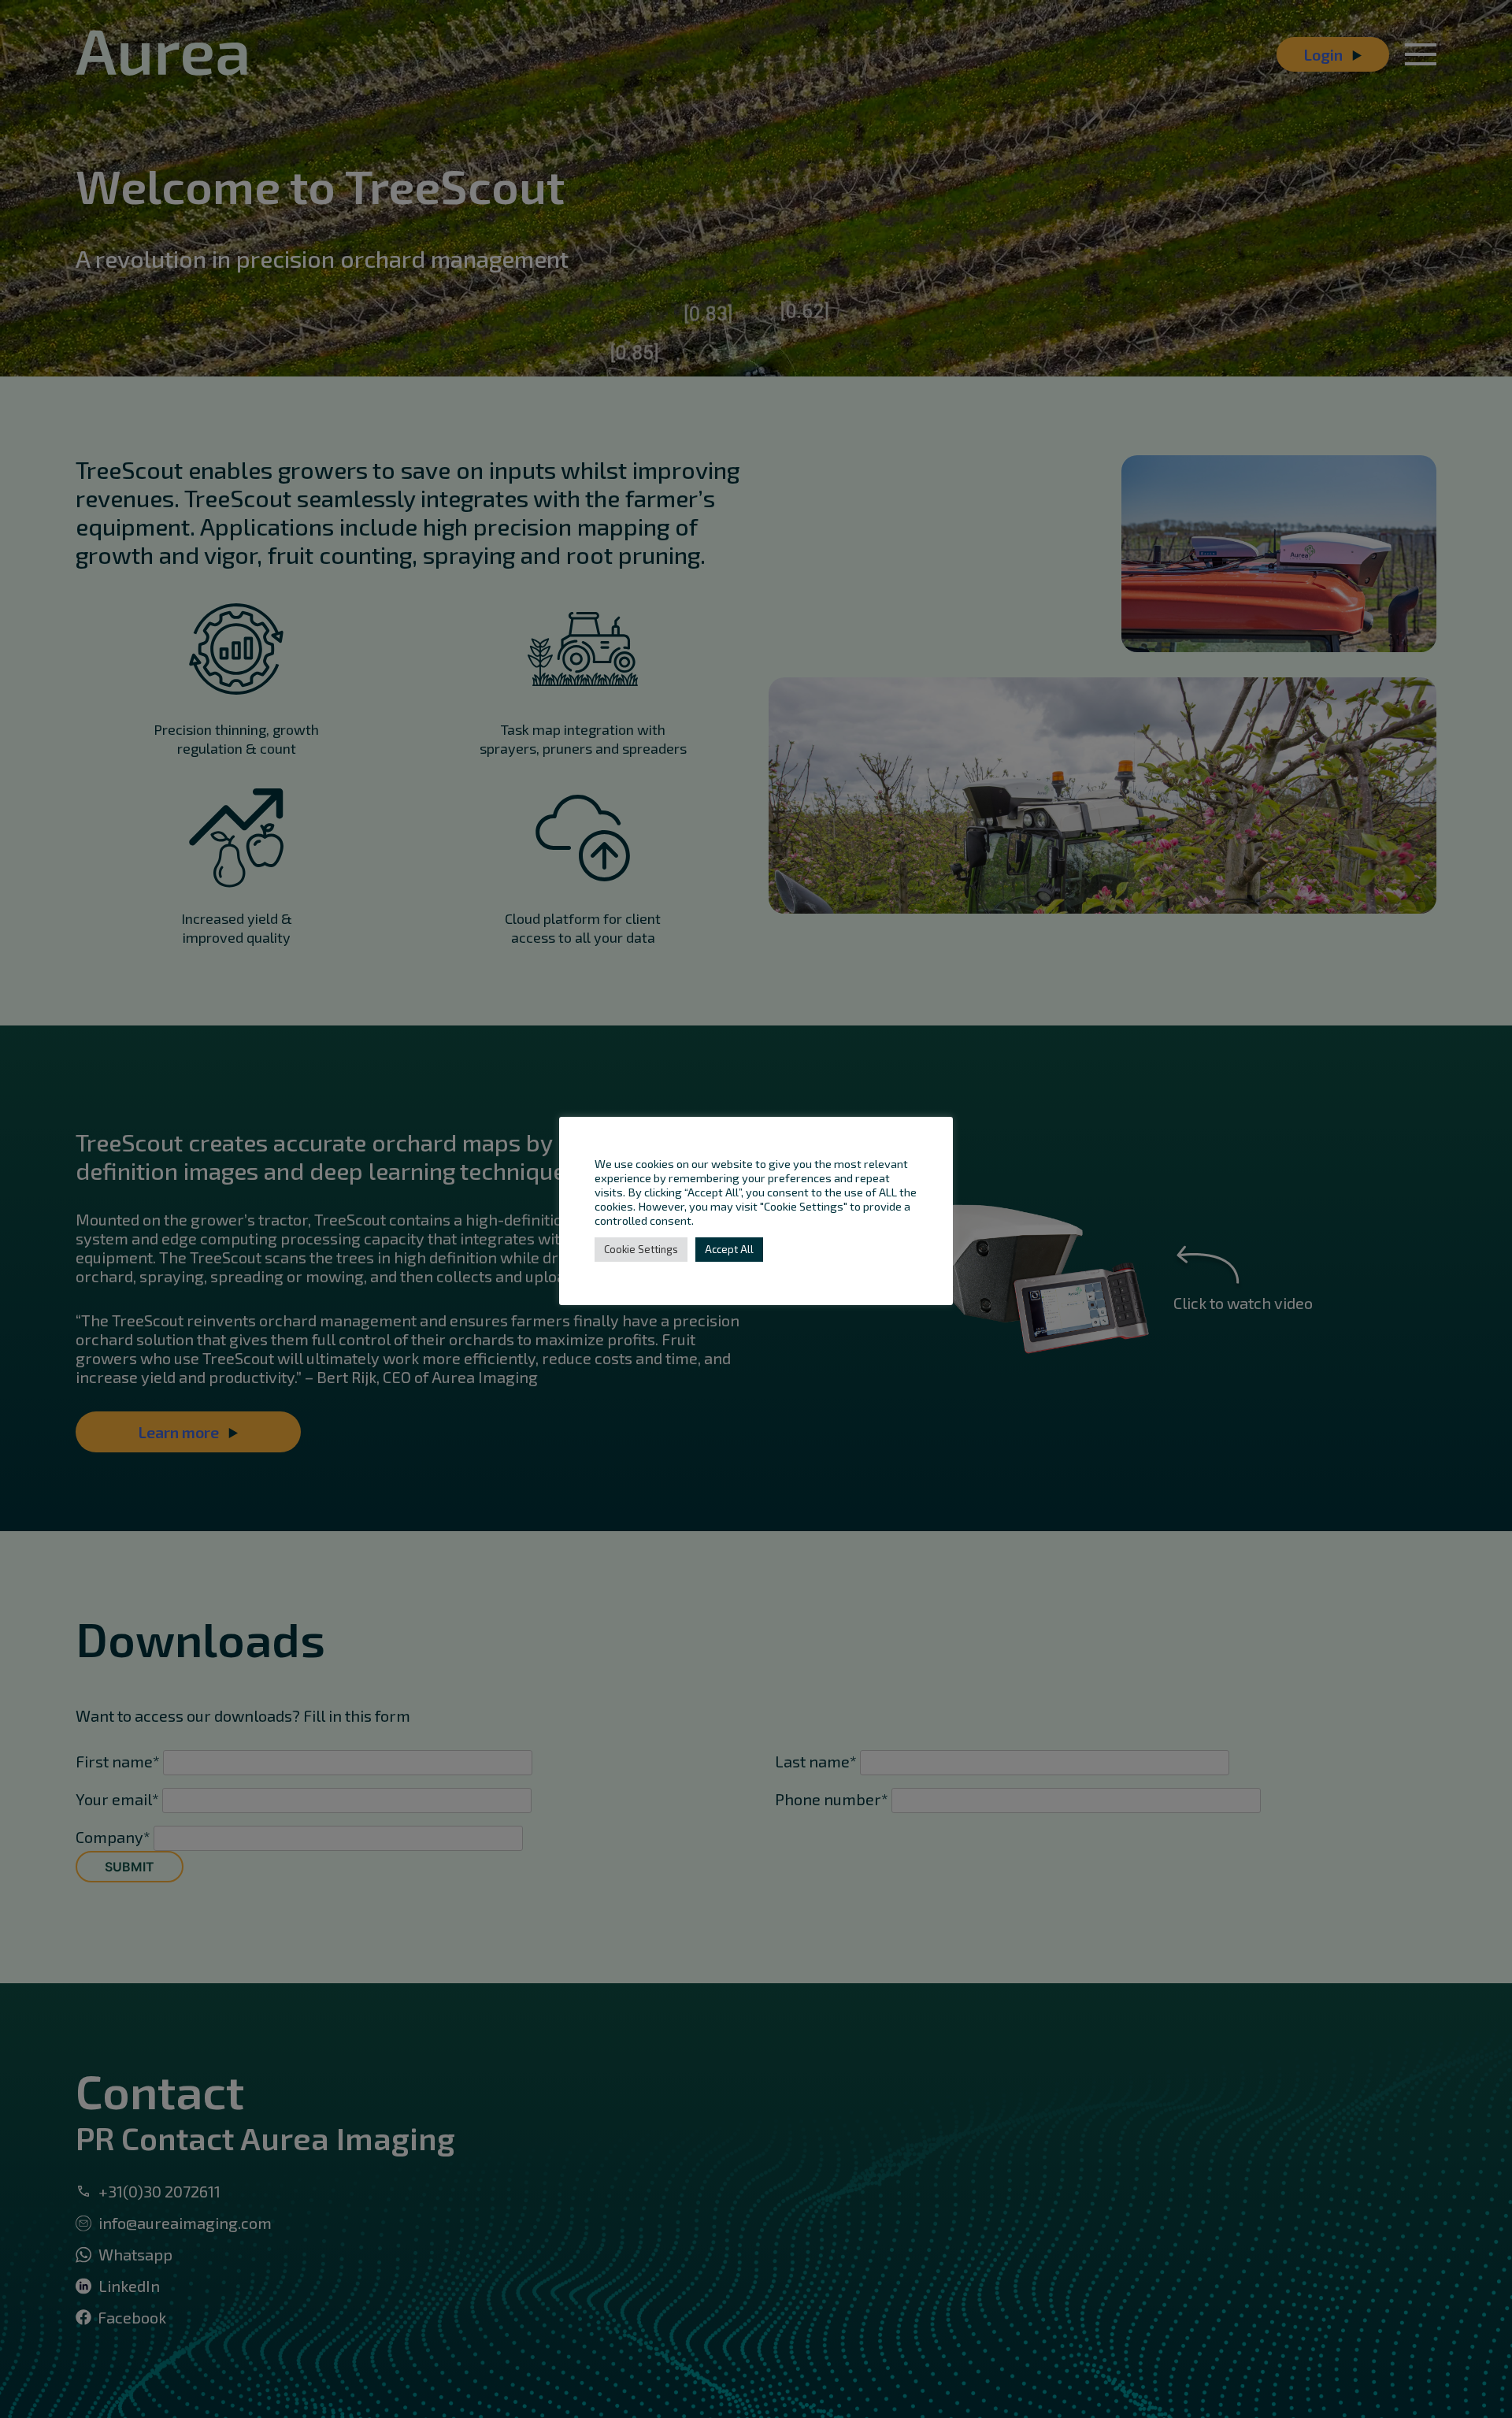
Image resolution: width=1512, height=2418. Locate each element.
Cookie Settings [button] (641, 1249)
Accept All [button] (729, 1249)
